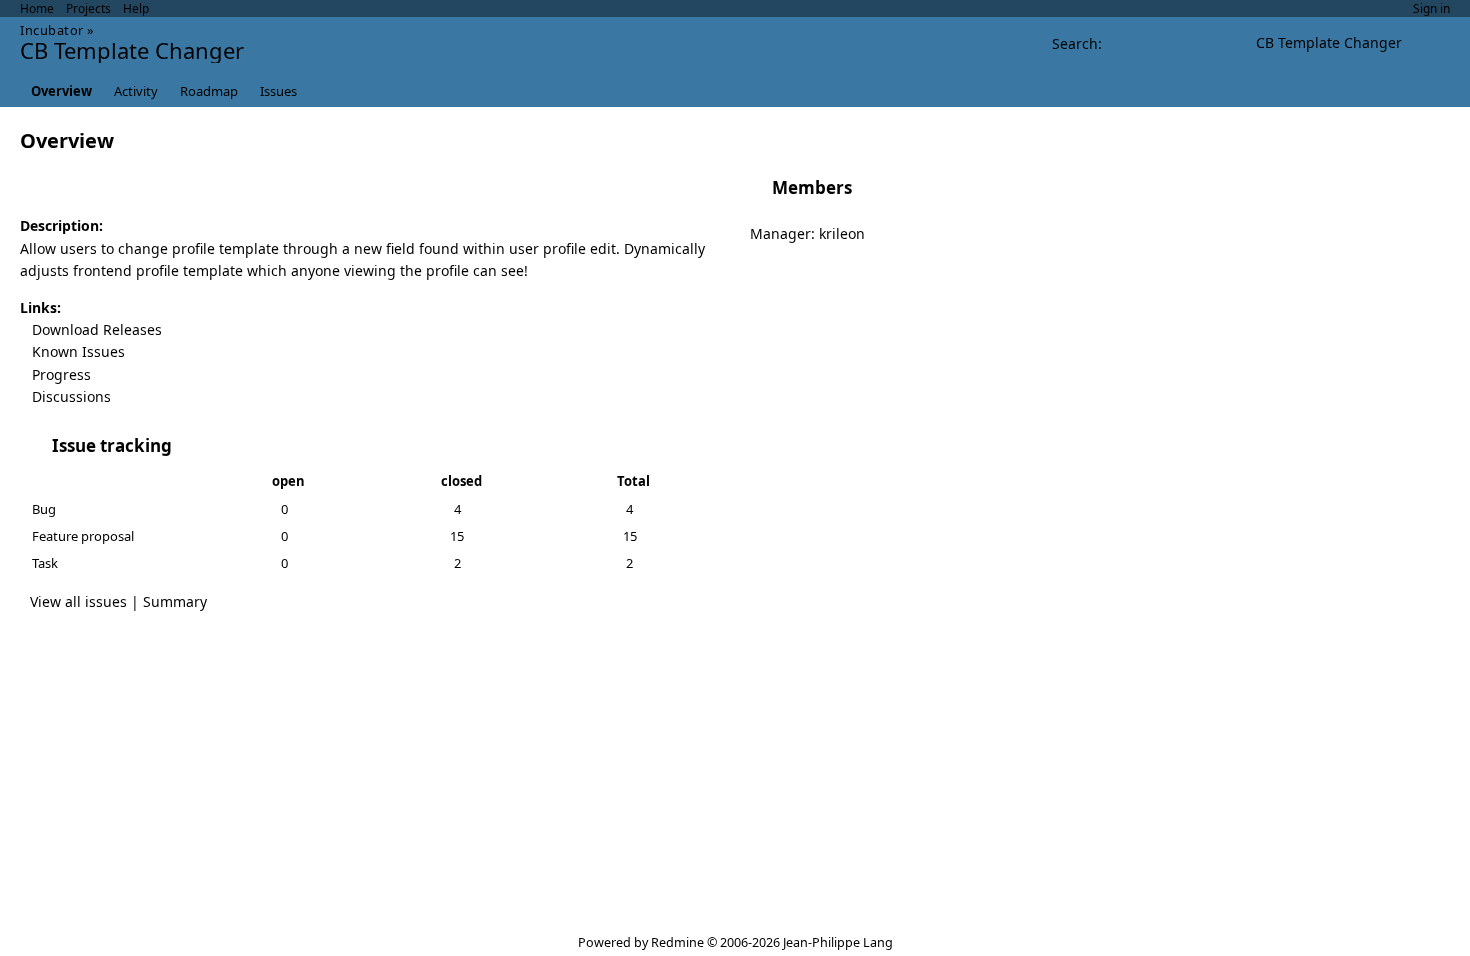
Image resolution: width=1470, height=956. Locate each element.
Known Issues (78, 351)
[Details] (185, 445)
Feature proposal (83, 536)
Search (1075, 43)
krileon (842, 233)
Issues (278, 91)
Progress (61, 374)
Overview (61, 91)
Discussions (71, 396)
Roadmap (209, 91)
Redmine (677, 942)
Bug (44, 509)
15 (457, 536)
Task (45, 563)
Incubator (52, 30)
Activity (136, 91)
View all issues (78, 601)
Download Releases (97, 329)
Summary (175, 601)
